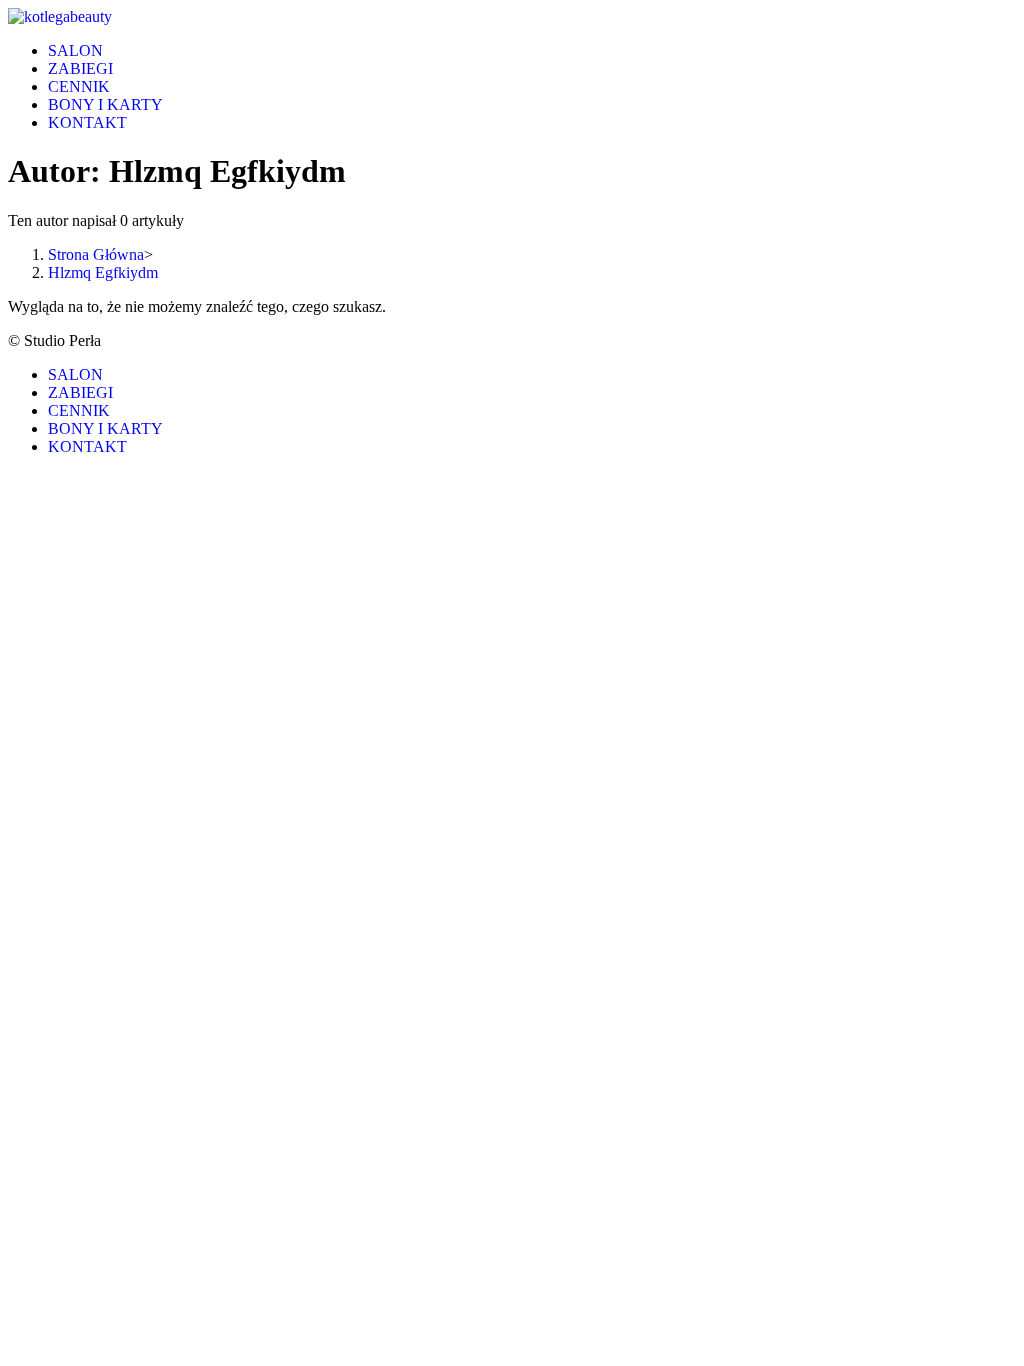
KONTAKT (87, 446)
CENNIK (79, 410)
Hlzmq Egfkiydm (103, 272)
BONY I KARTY (105, 428)
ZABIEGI (80, 392)
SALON (75, 374)
